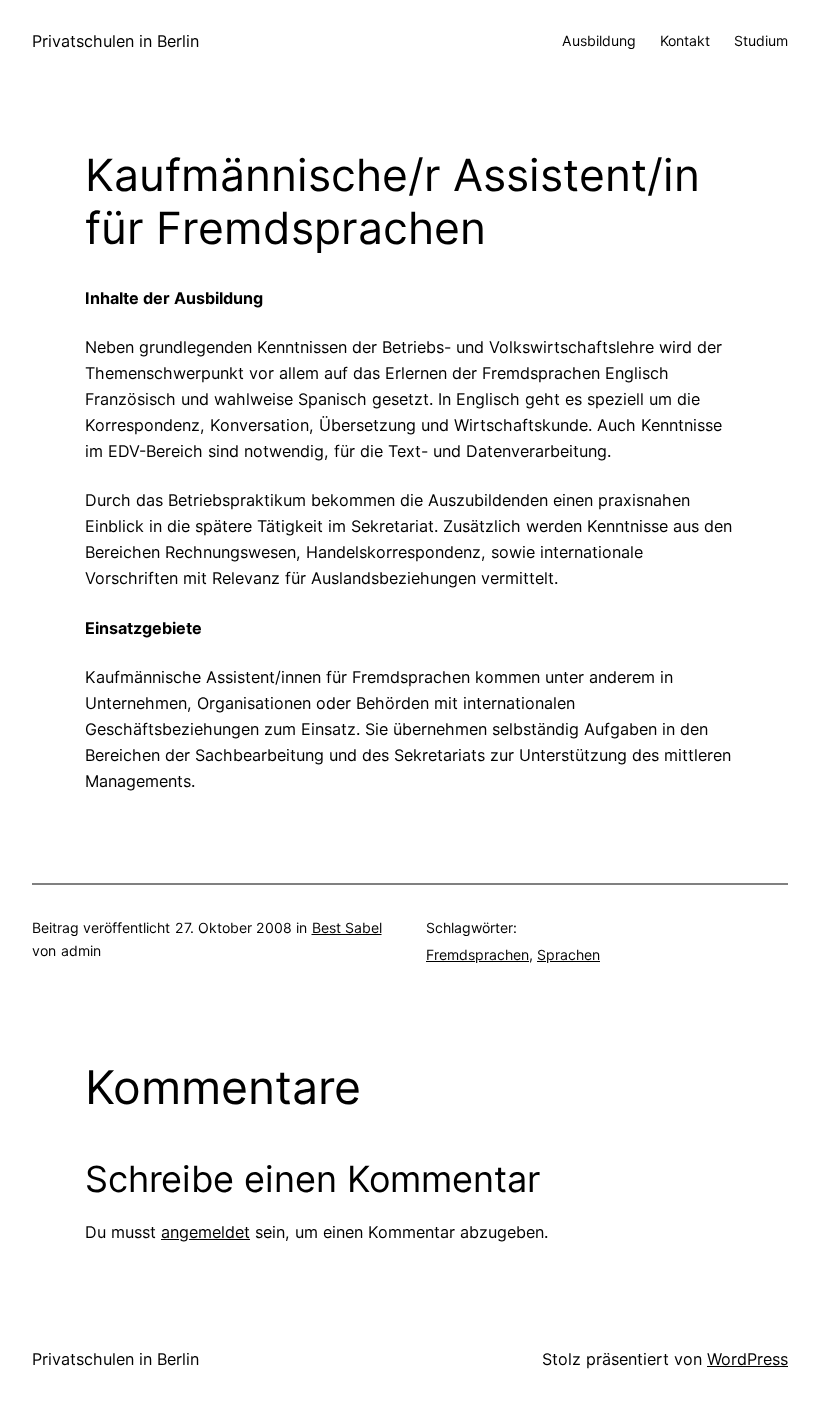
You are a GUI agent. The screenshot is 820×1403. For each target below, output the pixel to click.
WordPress (747, 1359)
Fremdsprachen (477, 954)
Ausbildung (599, 40)
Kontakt (685, 40)
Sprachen (568, 954)
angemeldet (205, 1232)
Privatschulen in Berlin (115, 41)
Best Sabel (347, 927)
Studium (761, 40)
